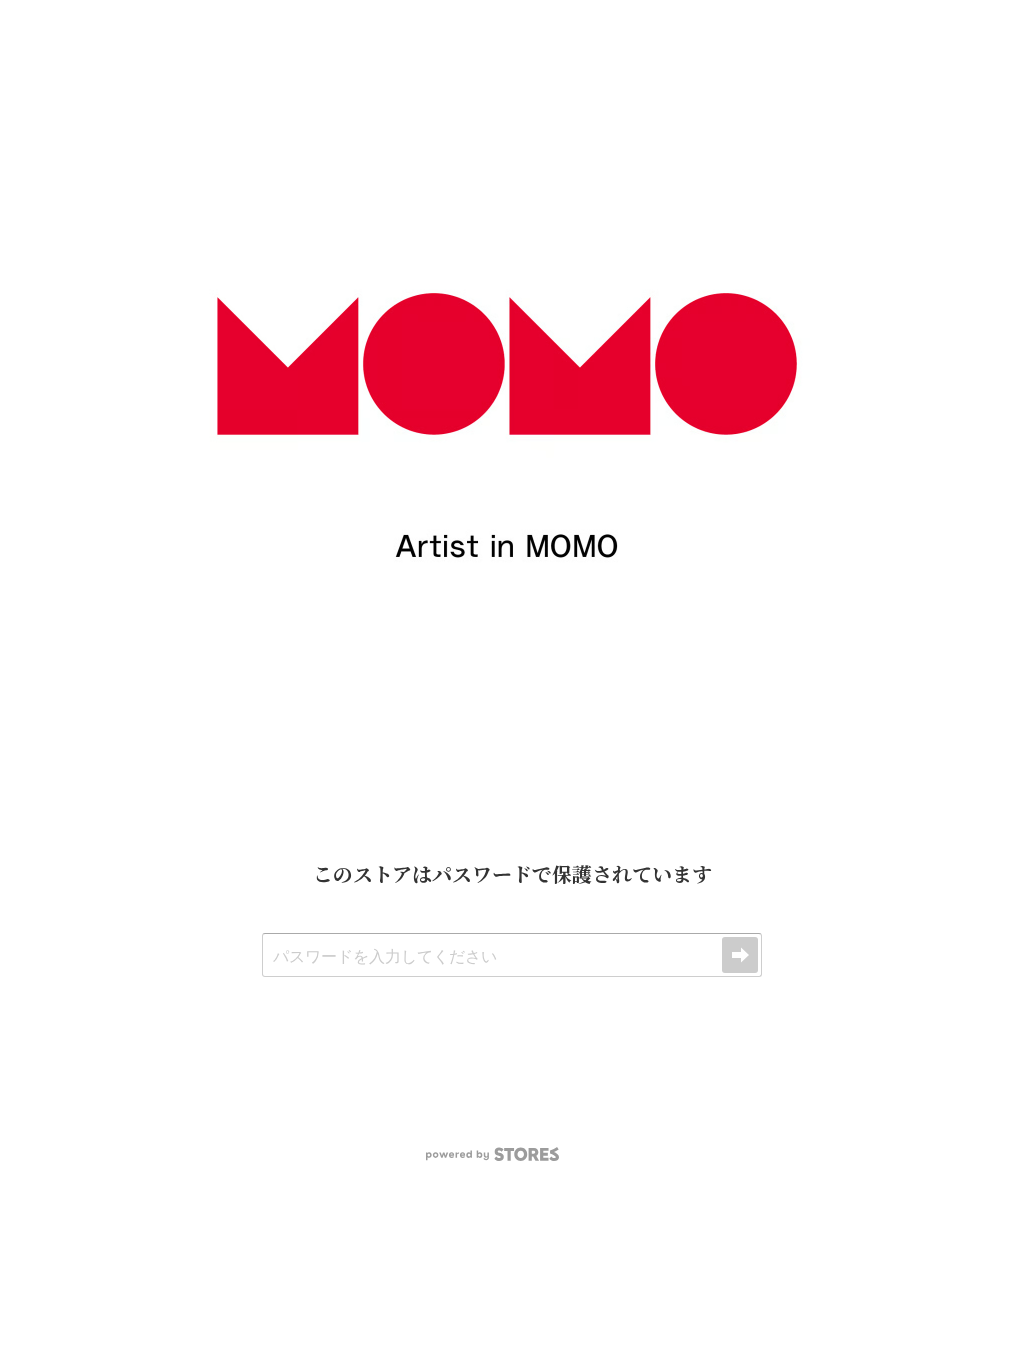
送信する (740, 955)
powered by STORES (492, 1154)
